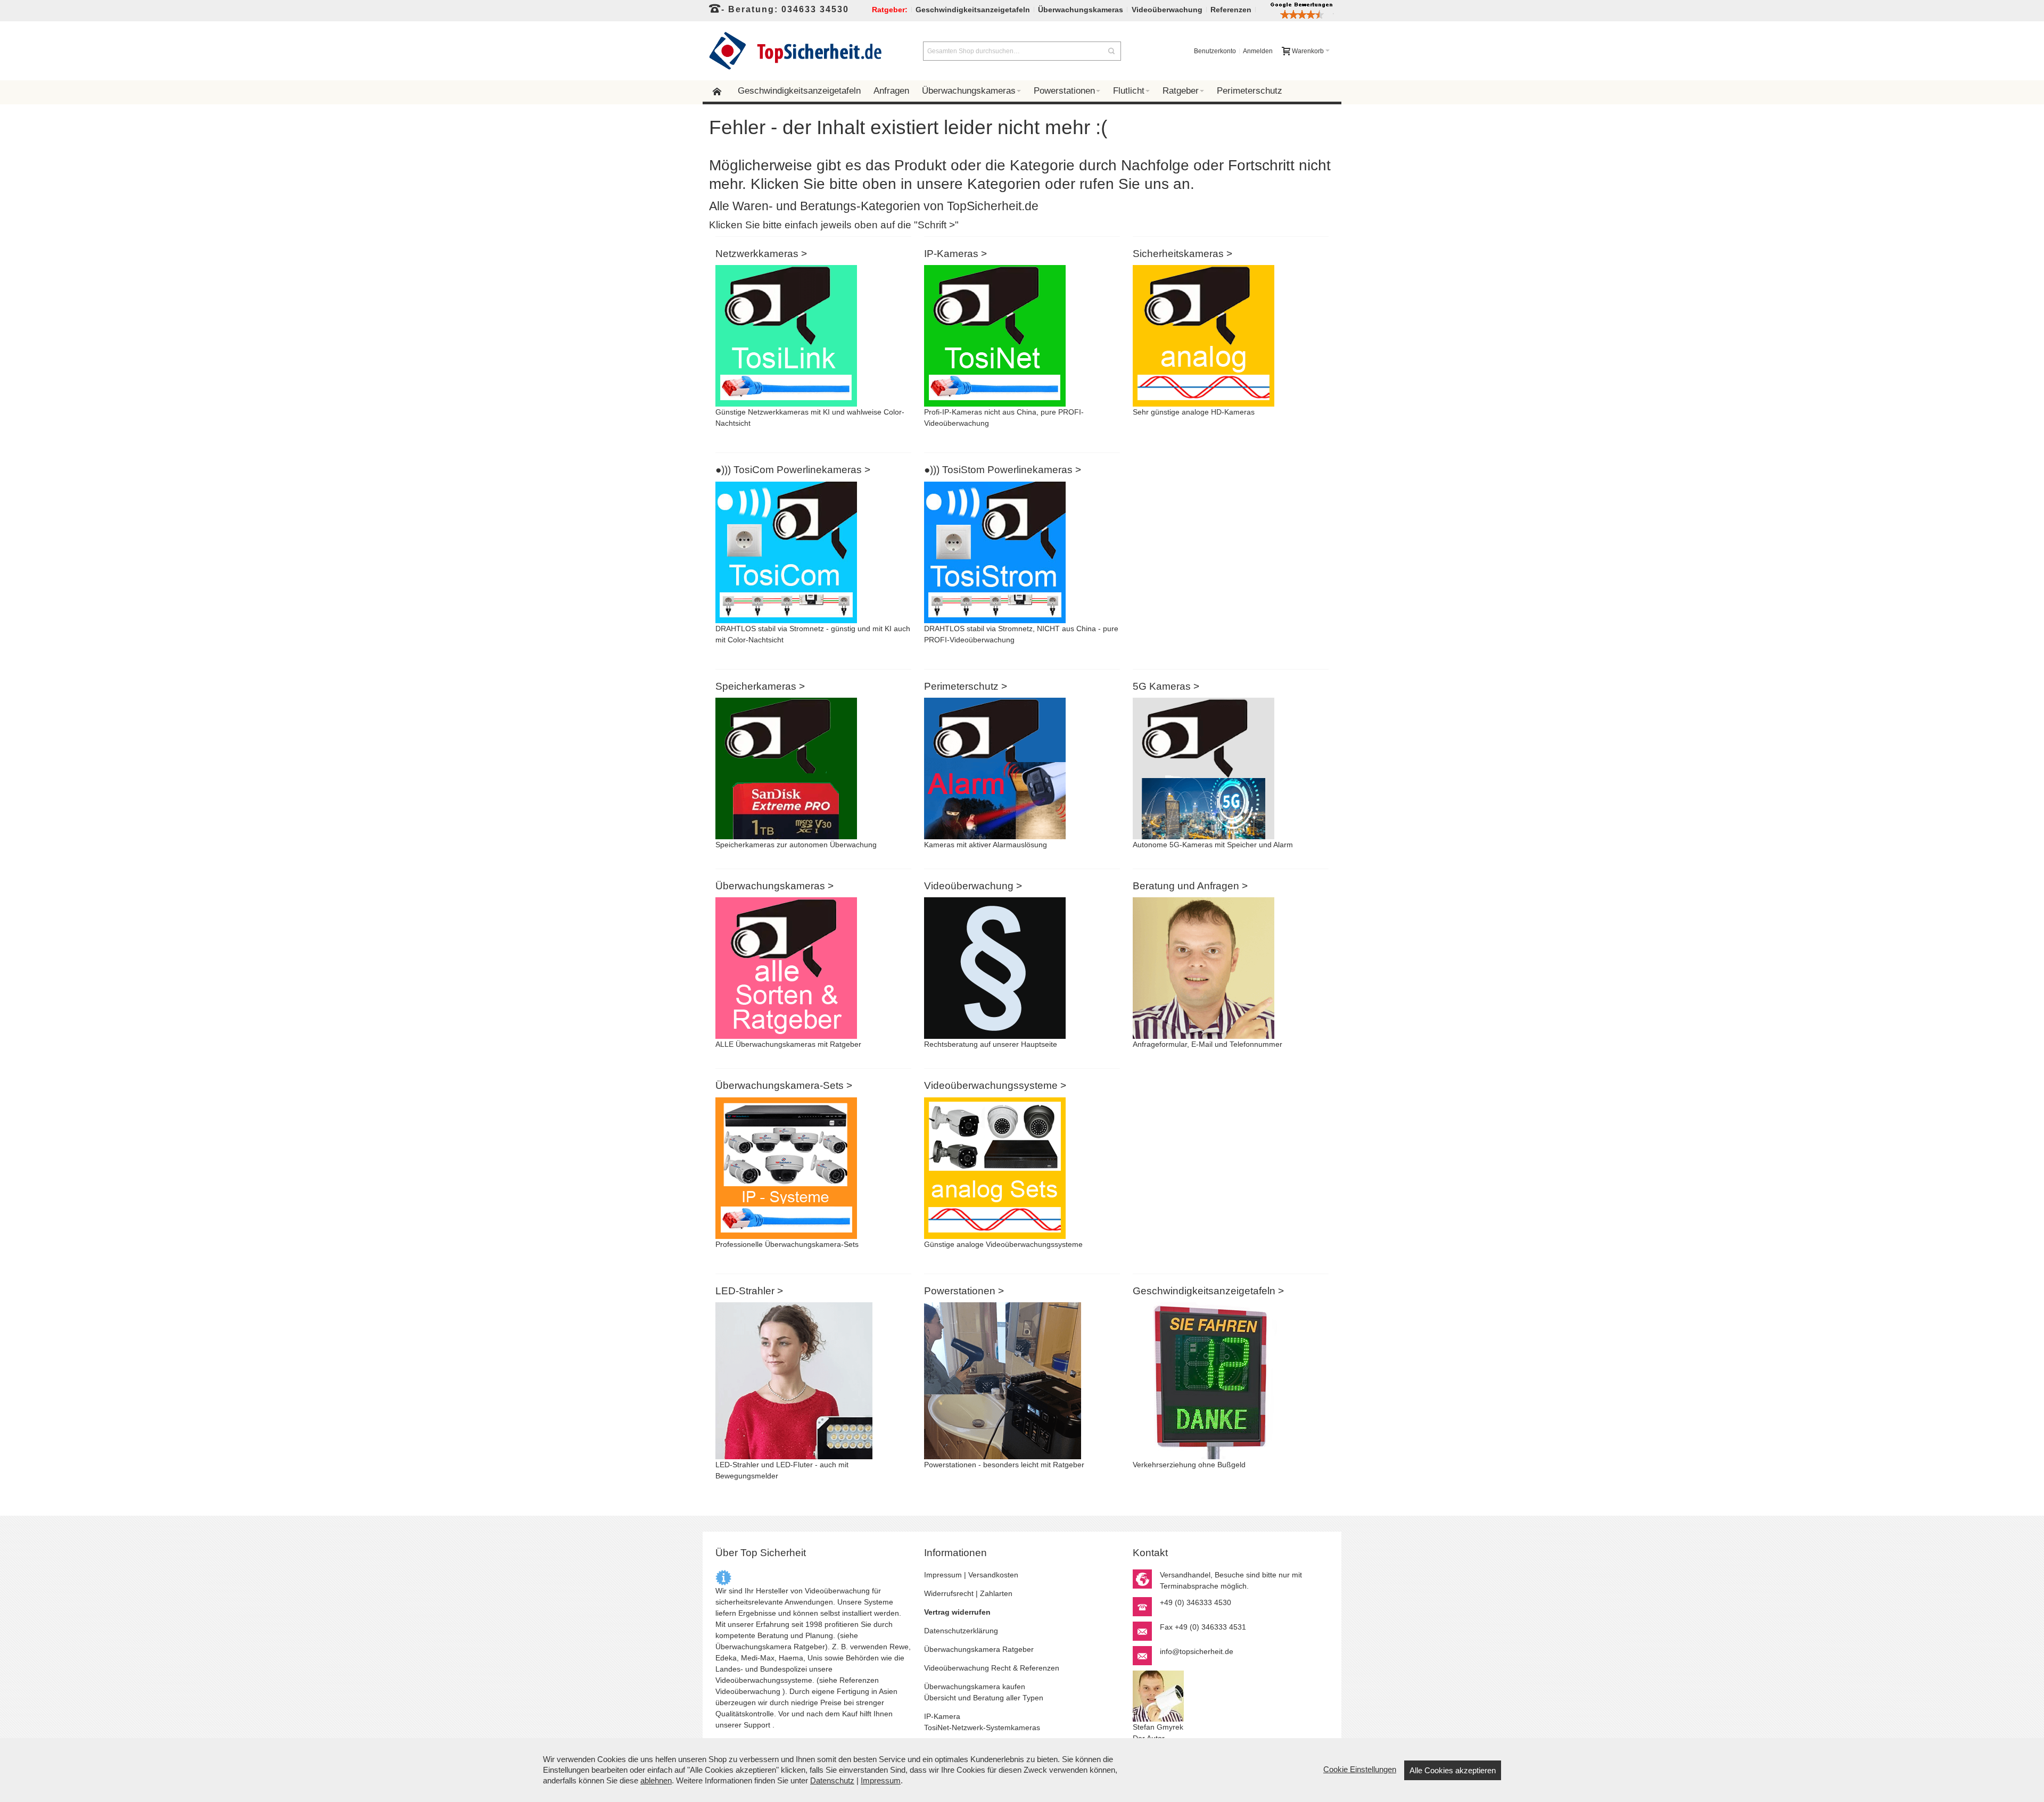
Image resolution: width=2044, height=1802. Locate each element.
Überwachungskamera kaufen (975, 1687)
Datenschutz (832, 1780)
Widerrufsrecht (949, 1593)
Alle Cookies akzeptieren (1453, 1770)
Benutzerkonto (1215, 51)
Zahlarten (996, 1593)
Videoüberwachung (748, 1691)
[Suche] (1111, 51)
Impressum (943, 1575)
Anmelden (1258, 51)
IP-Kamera (942, 1716)
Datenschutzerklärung (961, 1631)
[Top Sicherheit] (796, 51)
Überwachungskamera (753, 1647)
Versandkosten (993, 1575)
